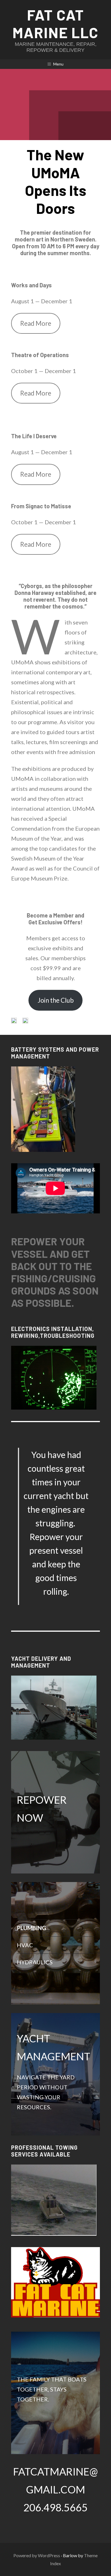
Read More (36, 323)
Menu (58, 64)
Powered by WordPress (37, 2555)
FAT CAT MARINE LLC (55, 23)
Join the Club (56, 1000)
